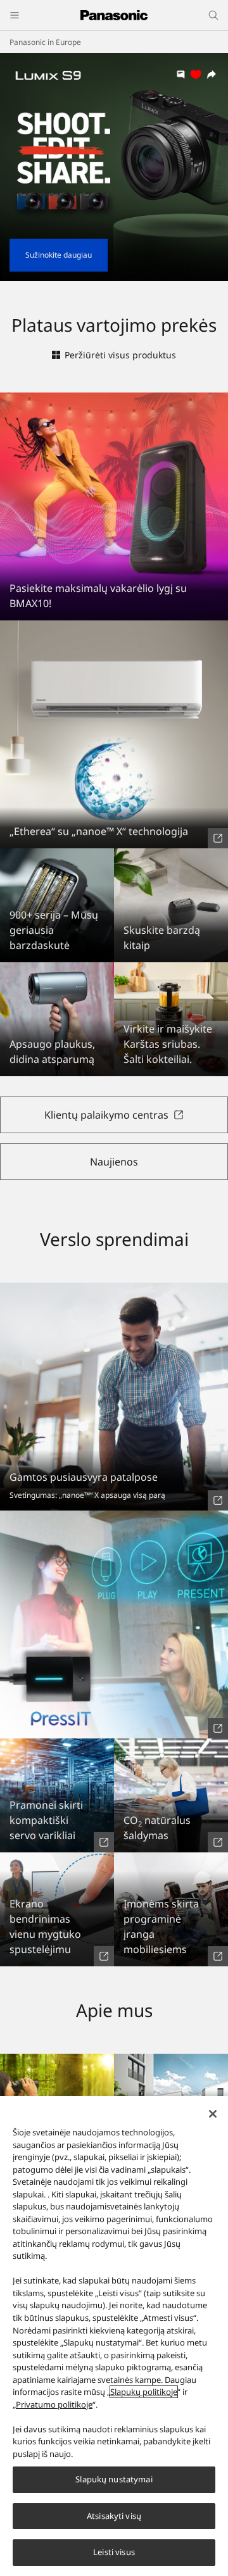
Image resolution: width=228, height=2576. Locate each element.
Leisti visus (114, 2552)
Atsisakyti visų (114, 2516)
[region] (114, 2336)
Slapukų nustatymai (114, 2479)
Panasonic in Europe (45, 42)
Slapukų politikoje (144, 2392)
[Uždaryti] (213, 2114)
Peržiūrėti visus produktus (120, 355)
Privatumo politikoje (54, 2404)
